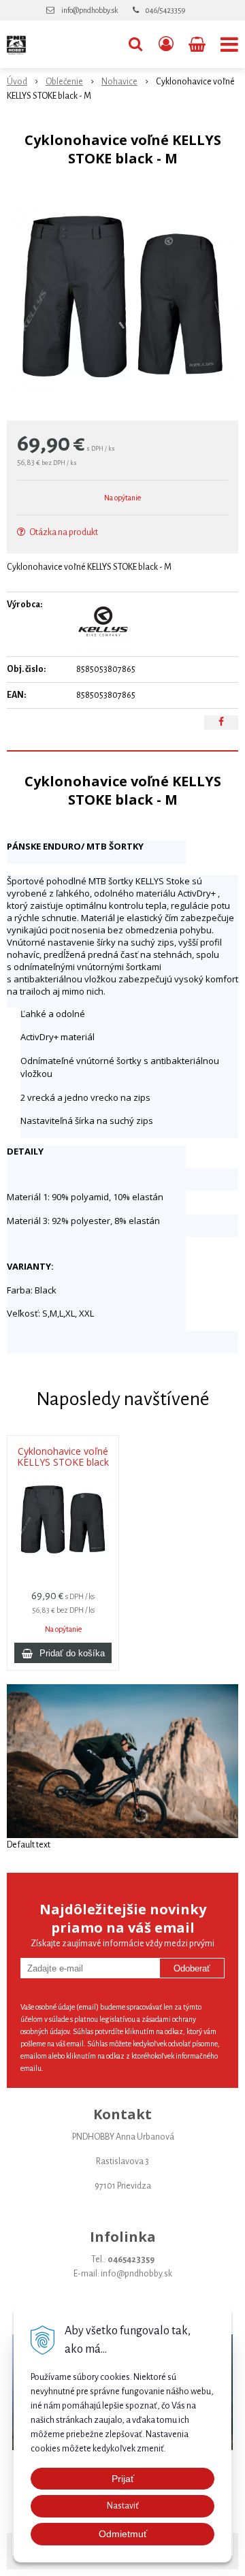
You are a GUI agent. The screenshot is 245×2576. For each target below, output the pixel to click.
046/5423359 (165, 10)
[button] (135, 44)
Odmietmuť (123, 2534)
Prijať (123, 2479)
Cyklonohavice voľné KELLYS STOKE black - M (63, 1462)
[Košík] (198, 44)
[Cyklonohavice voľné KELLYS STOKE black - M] (122, 297)
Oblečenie (64, 82)
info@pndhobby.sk (89, 10)
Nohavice (119, 82)
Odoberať (192, 1968)
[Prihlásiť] (166, 44)
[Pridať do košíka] (63, 1653)
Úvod (17, 82)
